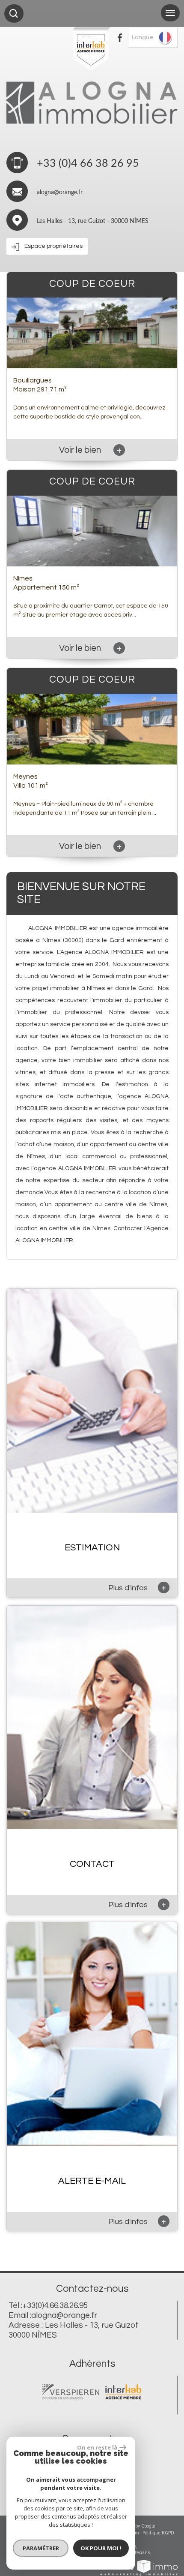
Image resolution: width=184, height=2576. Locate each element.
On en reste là (97, 2447)
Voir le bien (90, 450)
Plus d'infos (137, 1587)
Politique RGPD (158, 2533)
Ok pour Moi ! (101, 2548)
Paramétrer (41, 2548)
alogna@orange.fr (60, 193)
